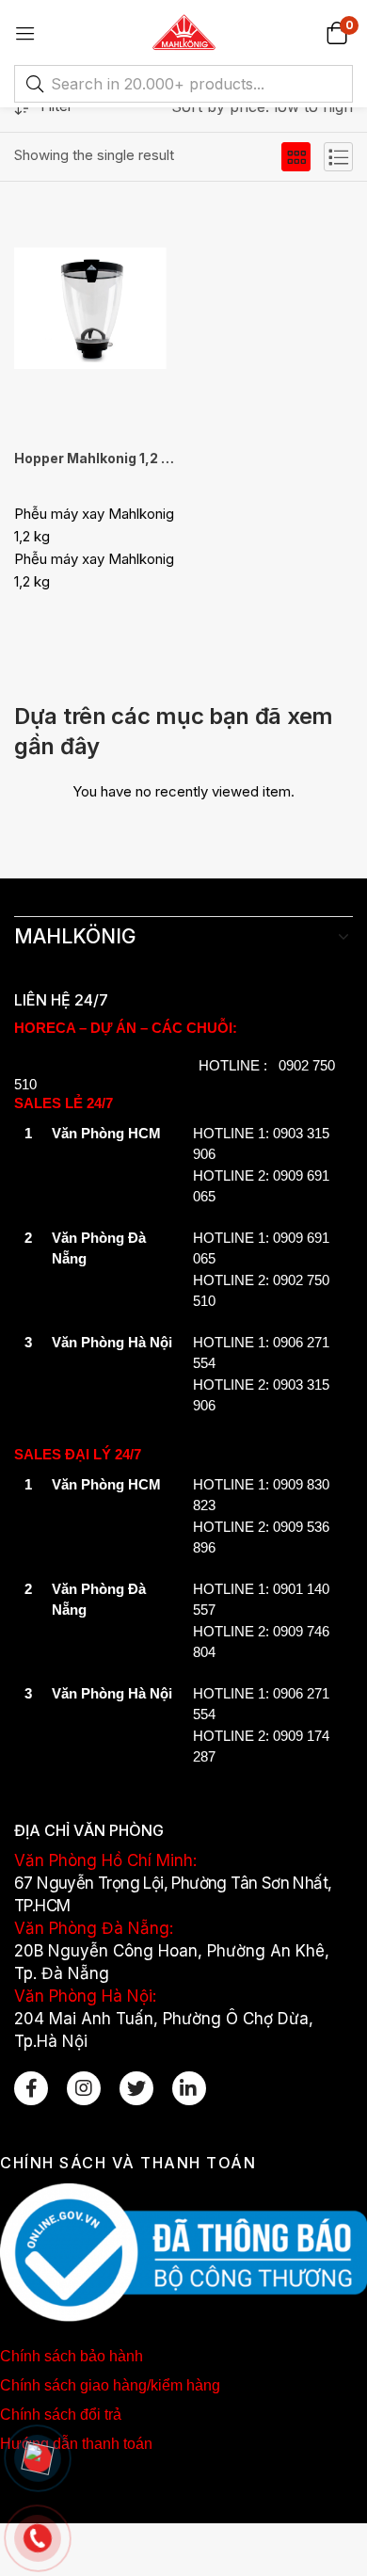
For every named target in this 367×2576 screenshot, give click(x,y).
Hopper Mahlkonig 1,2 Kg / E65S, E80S (95, 458)
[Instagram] (84, 2088)
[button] (336, 32)
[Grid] (296, 157)
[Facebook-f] (31, 2088)
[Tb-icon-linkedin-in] (189, 2088)
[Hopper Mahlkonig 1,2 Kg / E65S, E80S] (95, 311)
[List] (338, 157)
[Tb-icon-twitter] (136, 2088)
